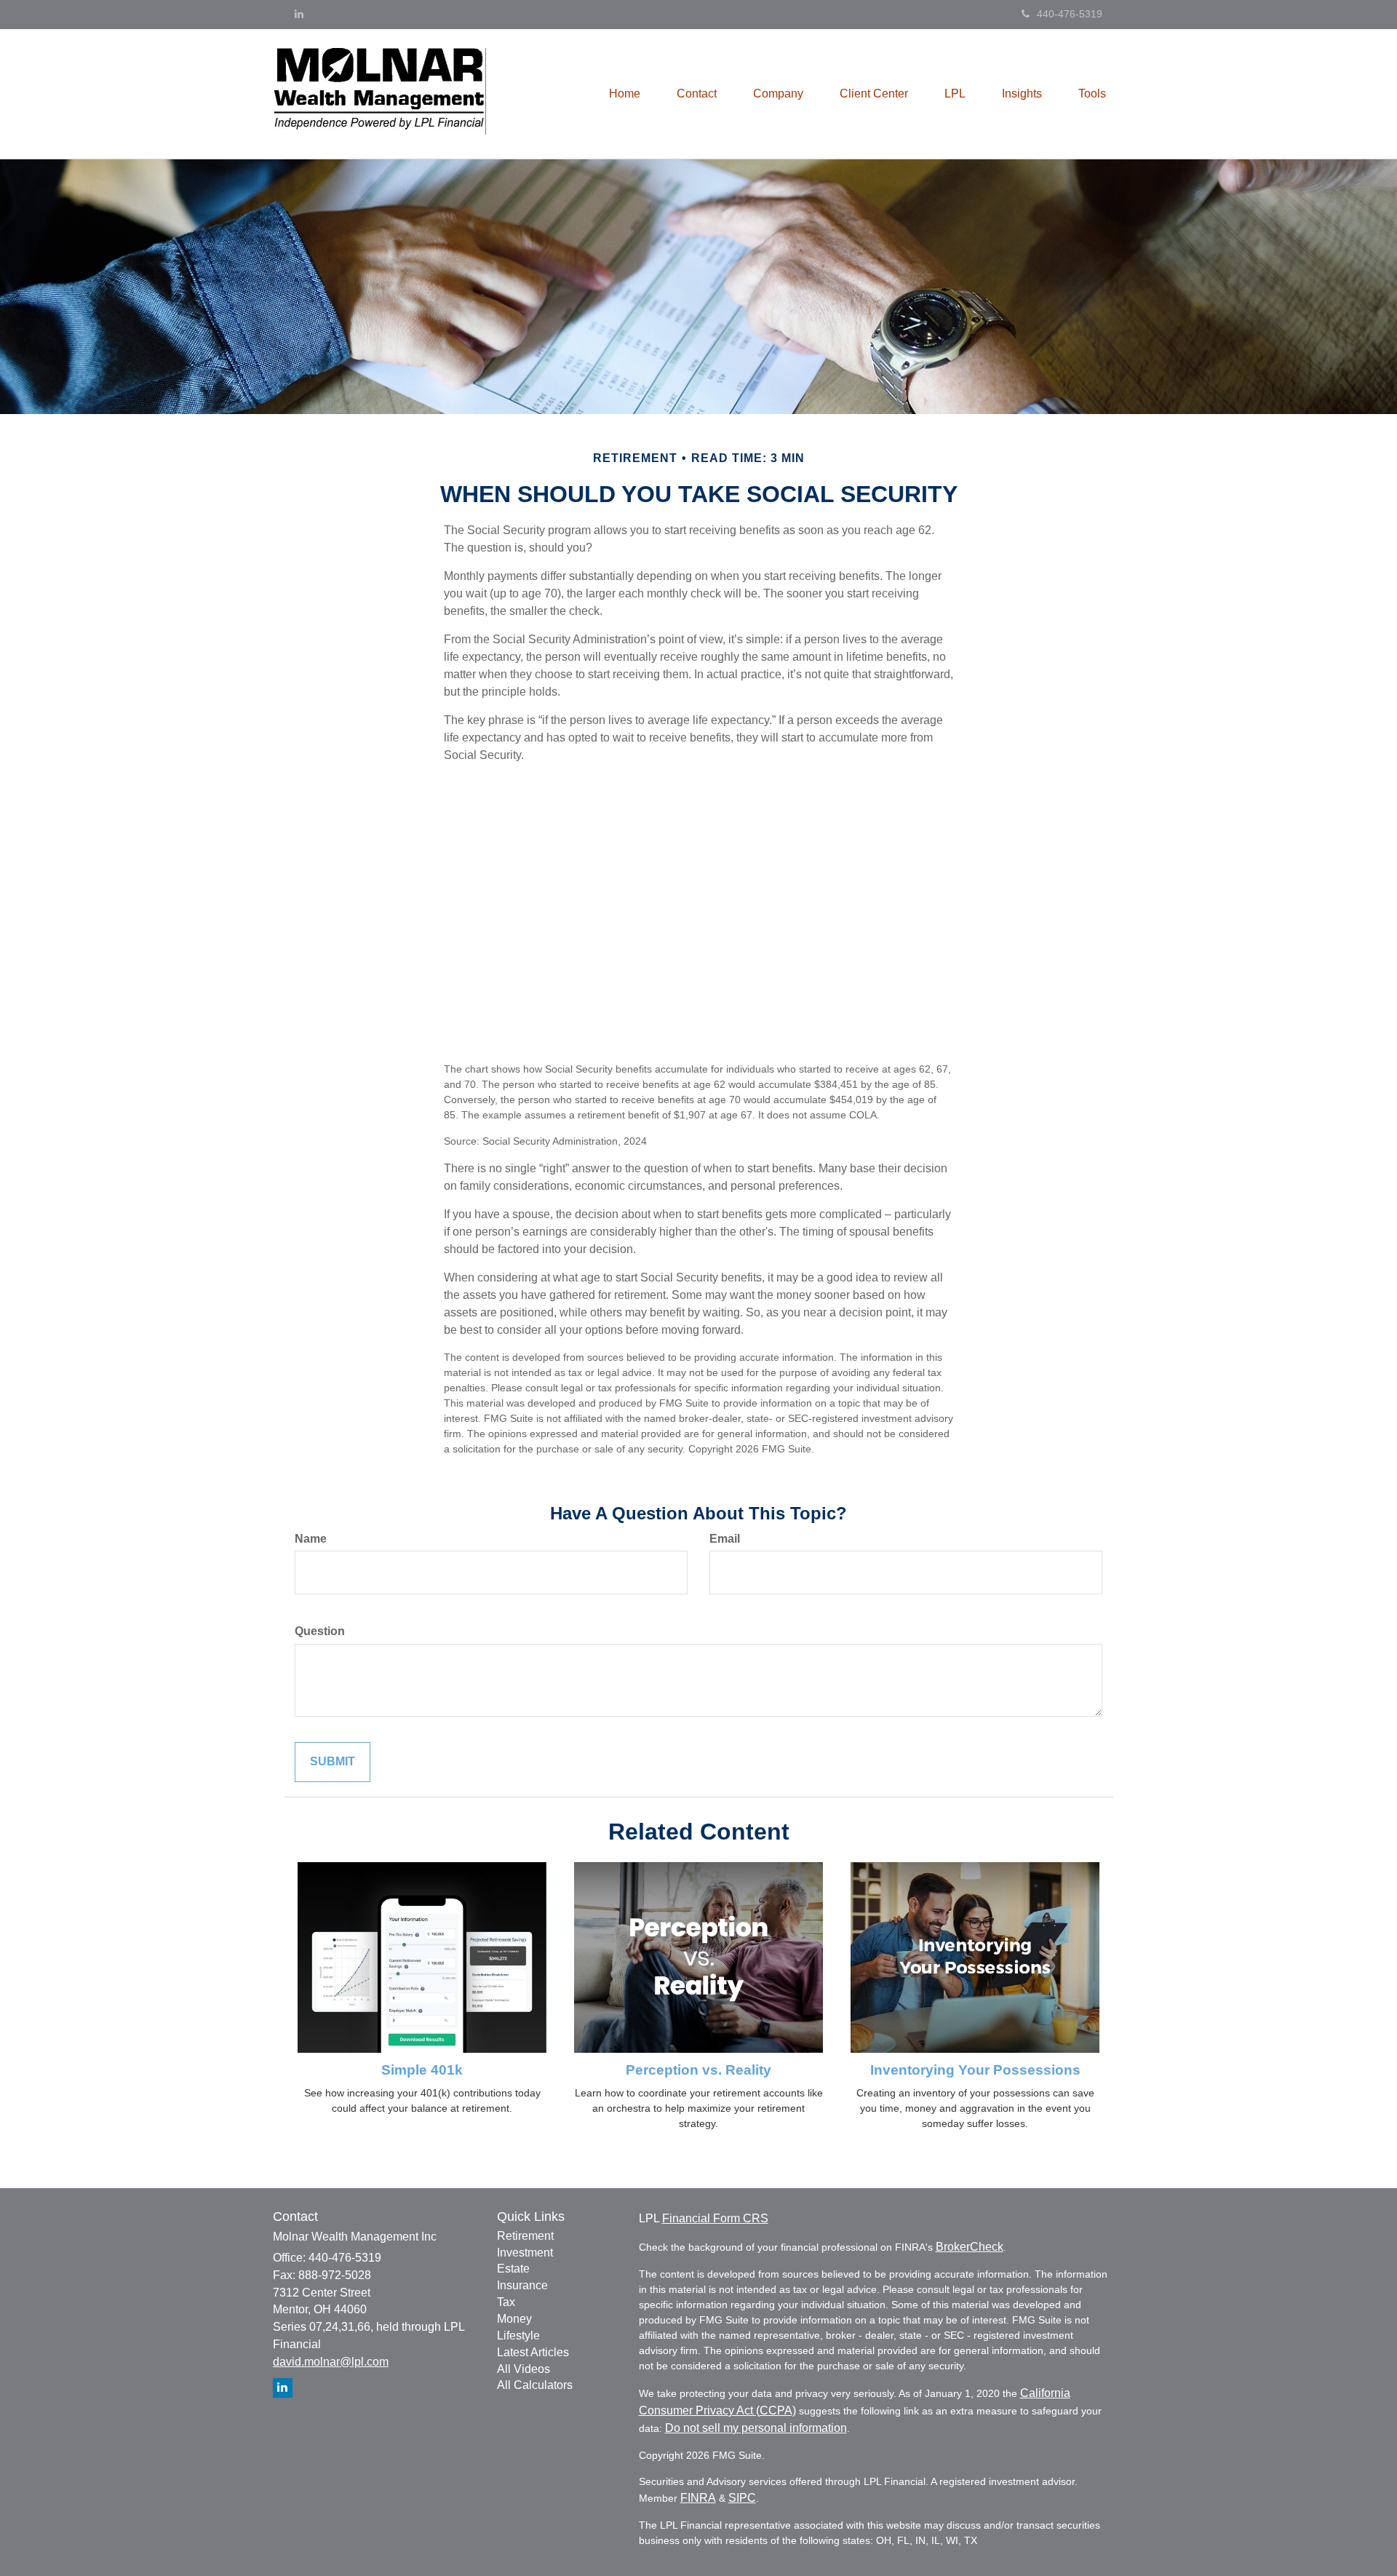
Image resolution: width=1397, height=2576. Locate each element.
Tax (506, 2302)
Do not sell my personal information (756, 2428)
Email (725, 1539)
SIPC (742, 2498)
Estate (513, 2269)
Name (311, 1539)
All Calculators (535, 2385)
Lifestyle (518, 2336)
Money (514, 2319)
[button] (697, 94)
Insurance (522, 2285)
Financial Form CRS (715, 2218)
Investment (525, 2253)
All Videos (524, 2369)
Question (320, 1631)
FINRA (698, 2498)
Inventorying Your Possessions (975, 2070)
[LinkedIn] (299, 14)
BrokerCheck (970, 2247)
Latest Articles (533, 2352)
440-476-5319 (1070, 14)
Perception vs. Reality (698, 2070)
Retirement (525, 2236)
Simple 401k (422, 2070)
